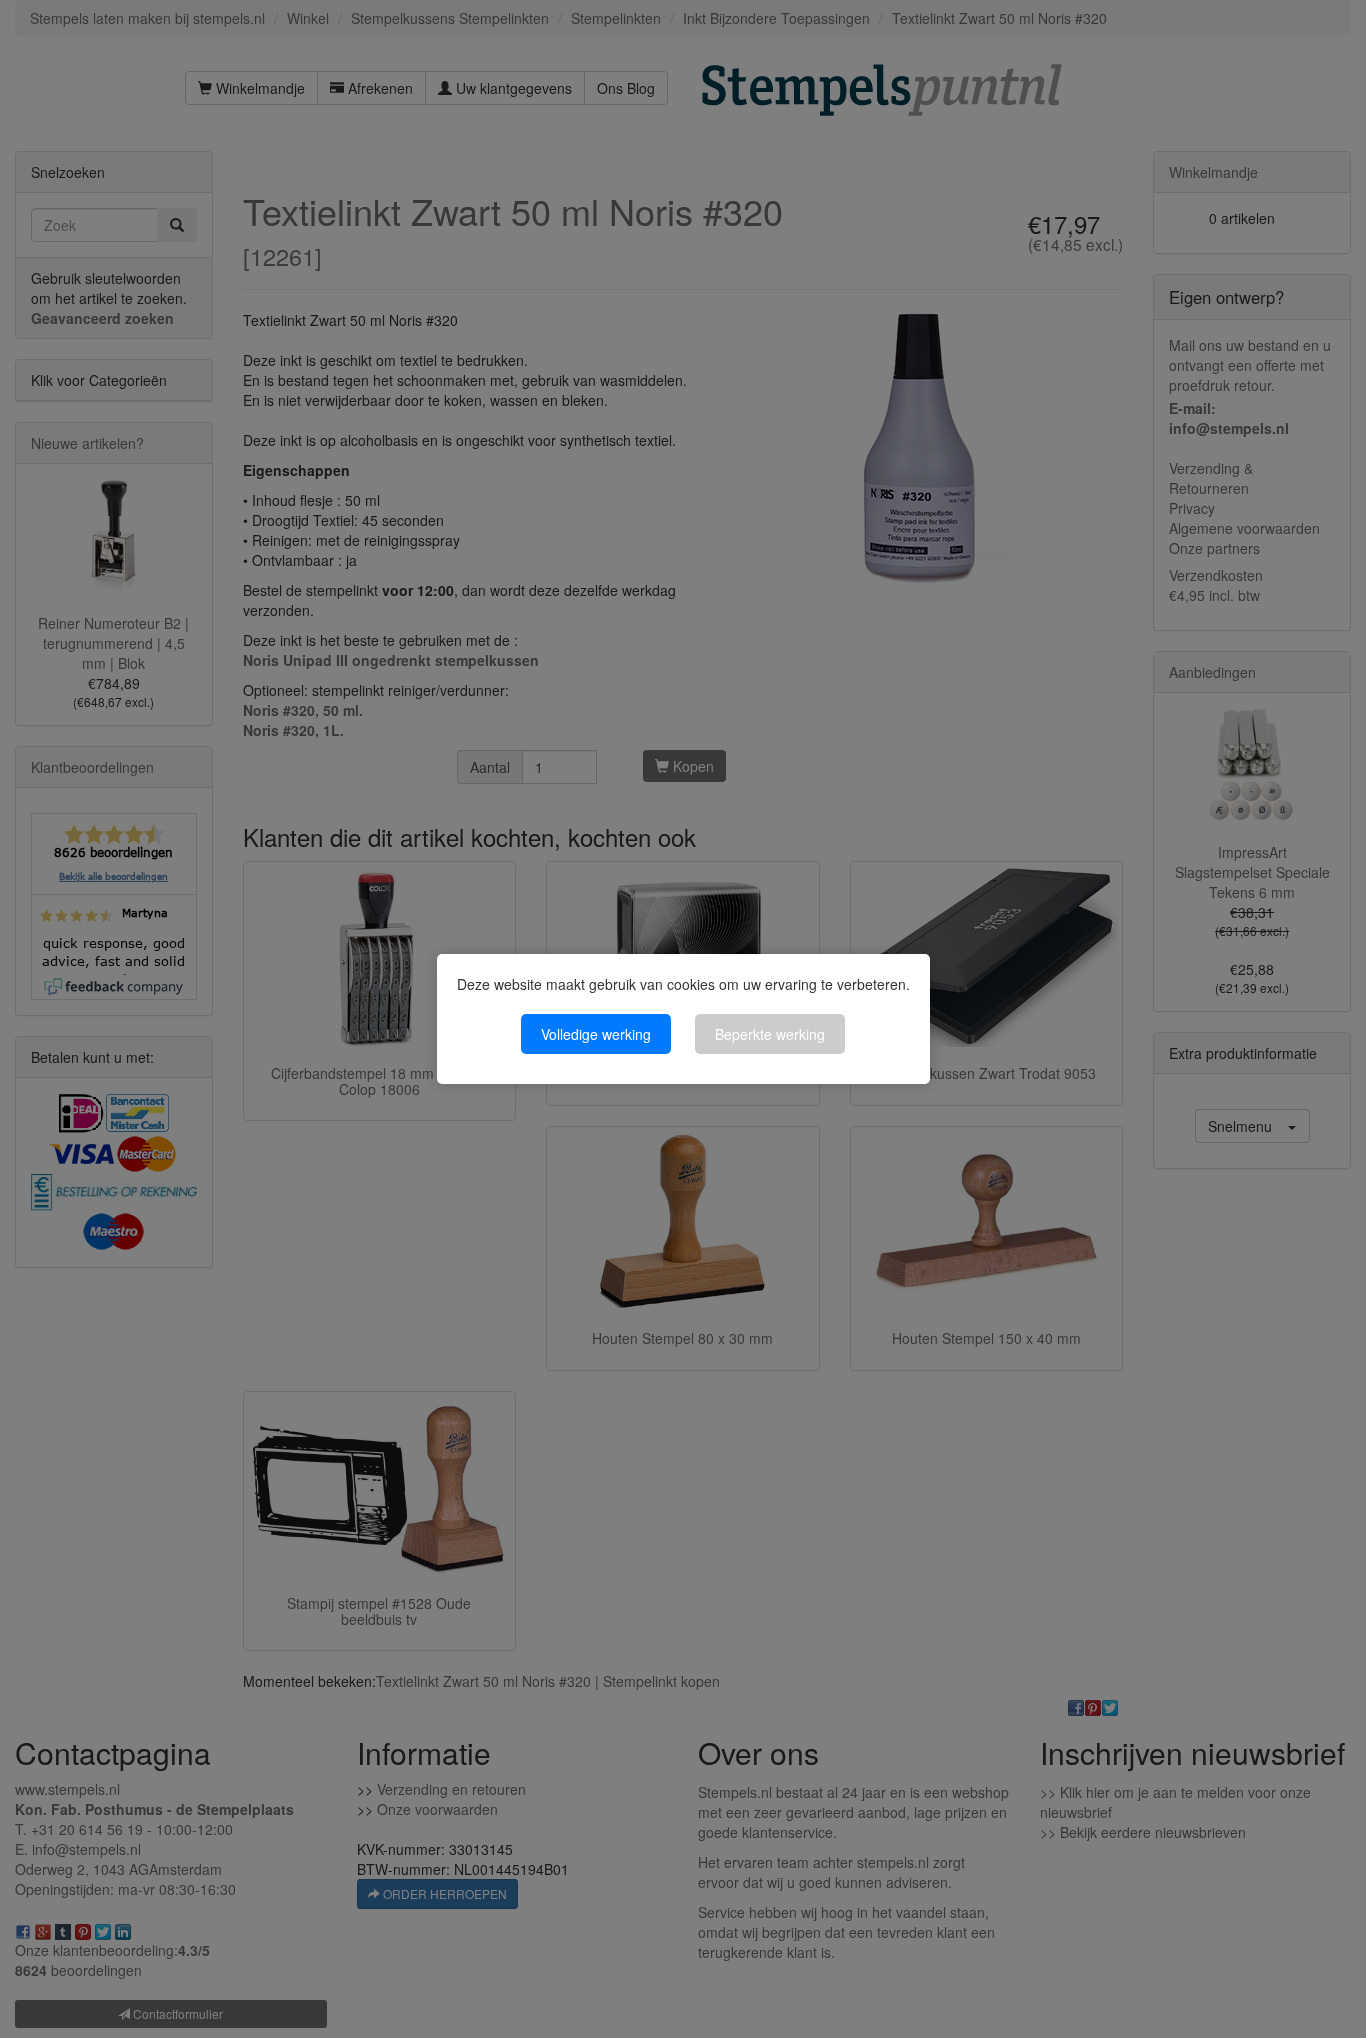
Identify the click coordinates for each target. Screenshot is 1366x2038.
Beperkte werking (770, 1034)
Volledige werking (596, 1034)
